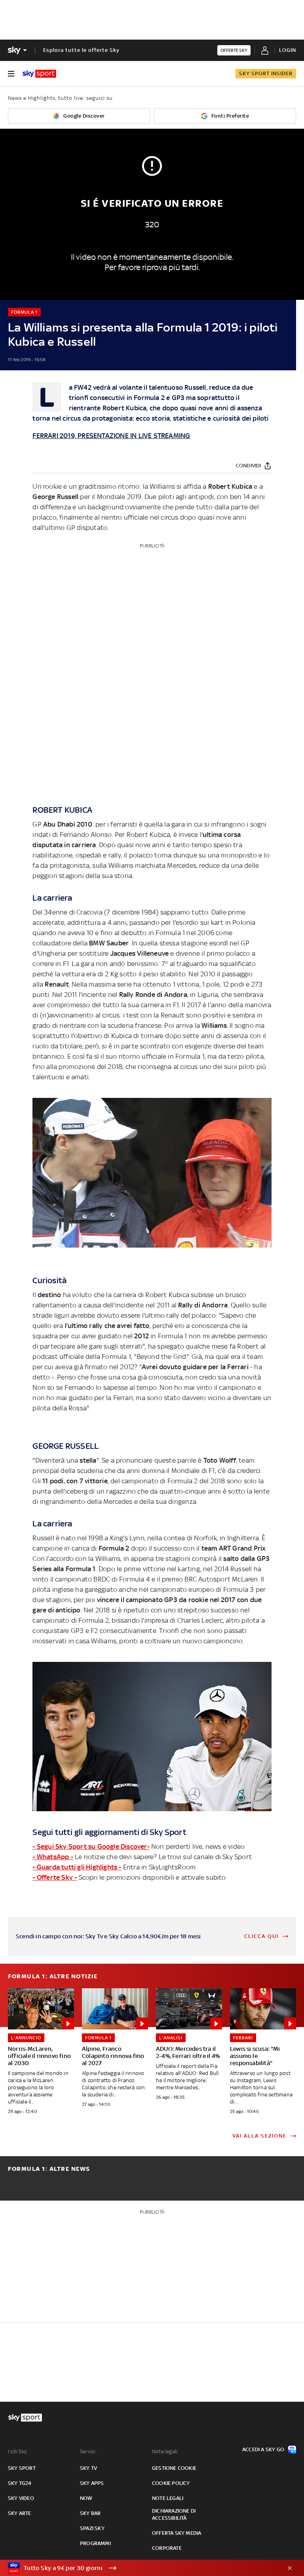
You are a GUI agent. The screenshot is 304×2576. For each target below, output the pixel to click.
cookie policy (171, 2483)
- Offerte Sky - (55, 1877)
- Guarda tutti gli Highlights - (77, 1867)
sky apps (92, 2483)
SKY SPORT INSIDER (266, 73)
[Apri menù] (11, 74)
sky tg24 (20, 2483)
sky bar (90, 2513)
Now (86, 2498)
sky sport (22, 2468)
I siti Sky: (18, 2451)
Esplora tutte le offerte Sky (81, 50)
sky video (21, 2498)
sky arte (20, 2513)
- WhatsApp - (53, 1857)
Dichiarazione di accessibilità (174, 2514)
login (288, 50)
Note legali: (165, 2451)
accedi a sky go (263, 2449)
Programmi (95, 2543)
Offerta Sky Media (177, 2533)
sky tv (88, 2468)
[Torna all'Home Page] (39, 74)
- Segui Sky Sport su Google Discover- (91, 1846)
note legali (168, 2498)
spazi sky (92, 2528)
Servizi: (88, 2451)
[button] (140, 2568)
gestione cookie (174, 2468)
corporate (167, 2548)
